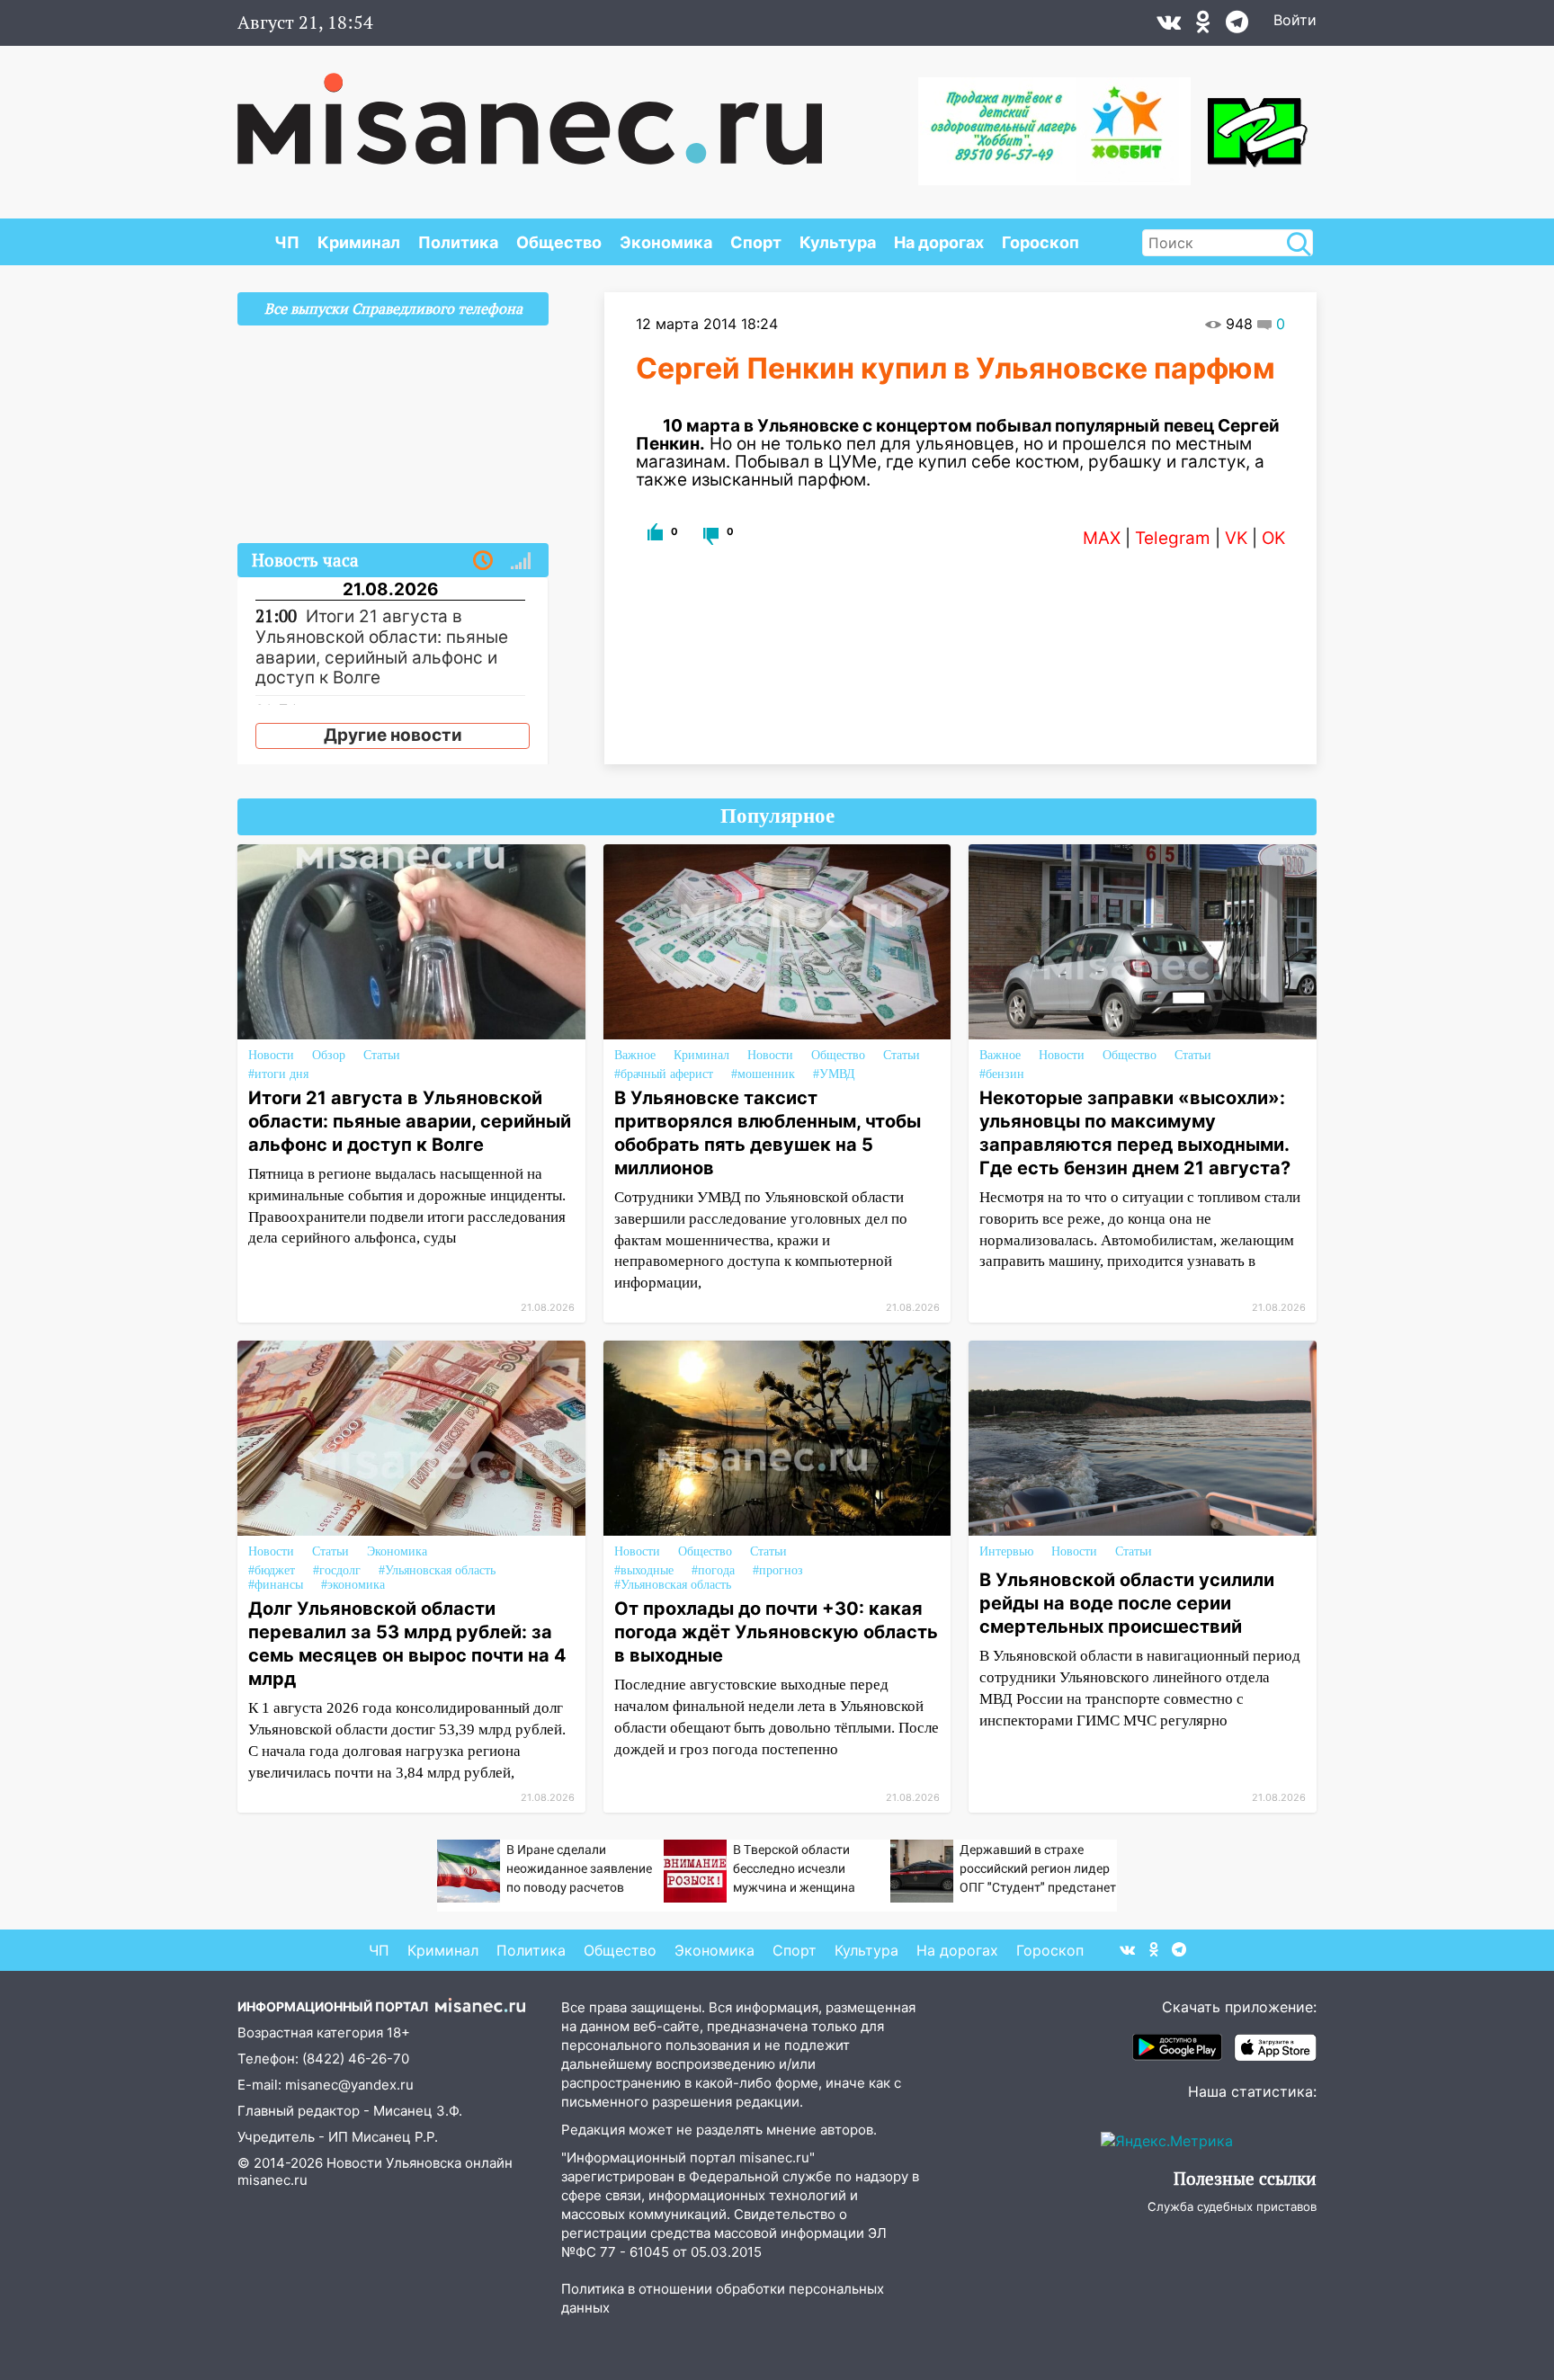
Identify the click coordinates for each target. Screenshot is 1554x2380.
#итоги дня (278, 1074)
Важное (635, 1055)
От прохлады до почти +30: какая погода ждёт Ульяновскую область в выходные (776, 1632)
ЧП (287, 242)
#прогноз (778, 1570)
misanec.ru (272, 2180)
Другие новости (393, 735)
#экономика (353, 1585)
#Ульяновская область (437, 1570)
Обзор (329, 1055)
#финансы (276, 1585)
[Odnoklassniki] (1203, 26)
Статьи (382, 1055)
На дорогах (939, 242)
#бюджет (272, 1570)
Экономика (666, 242)
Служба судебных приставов (1232, 2206)
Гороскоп (1040, 242)
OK (1273, 538)
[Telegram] (1237, 26)
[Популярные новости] (521, 561)
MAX (1102, 538)
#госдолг (337, 1570)
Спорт (756, 242)
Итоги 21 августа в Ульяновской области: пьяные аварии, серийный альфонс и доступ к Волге (410, 1121)
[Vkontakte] (1169, 26)
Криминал (359, 242)
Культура (838, 242)
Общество (559, 242)
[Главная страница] (530, 110)
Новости (271, 1055)
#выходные (644, 1570)
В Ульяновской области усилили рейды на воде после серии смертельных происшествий (1127, 1603)
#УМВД (834, 1074)
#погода (713, 1570)
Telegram (1173, 538)
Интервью (1006, 1551)
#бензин (1002, 1074)
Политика (458, 242)
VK (1236, 538)
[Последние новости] (483, 561)
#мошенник (763, 1074)
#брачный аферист (664, 1074)
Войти (1295, 20)
